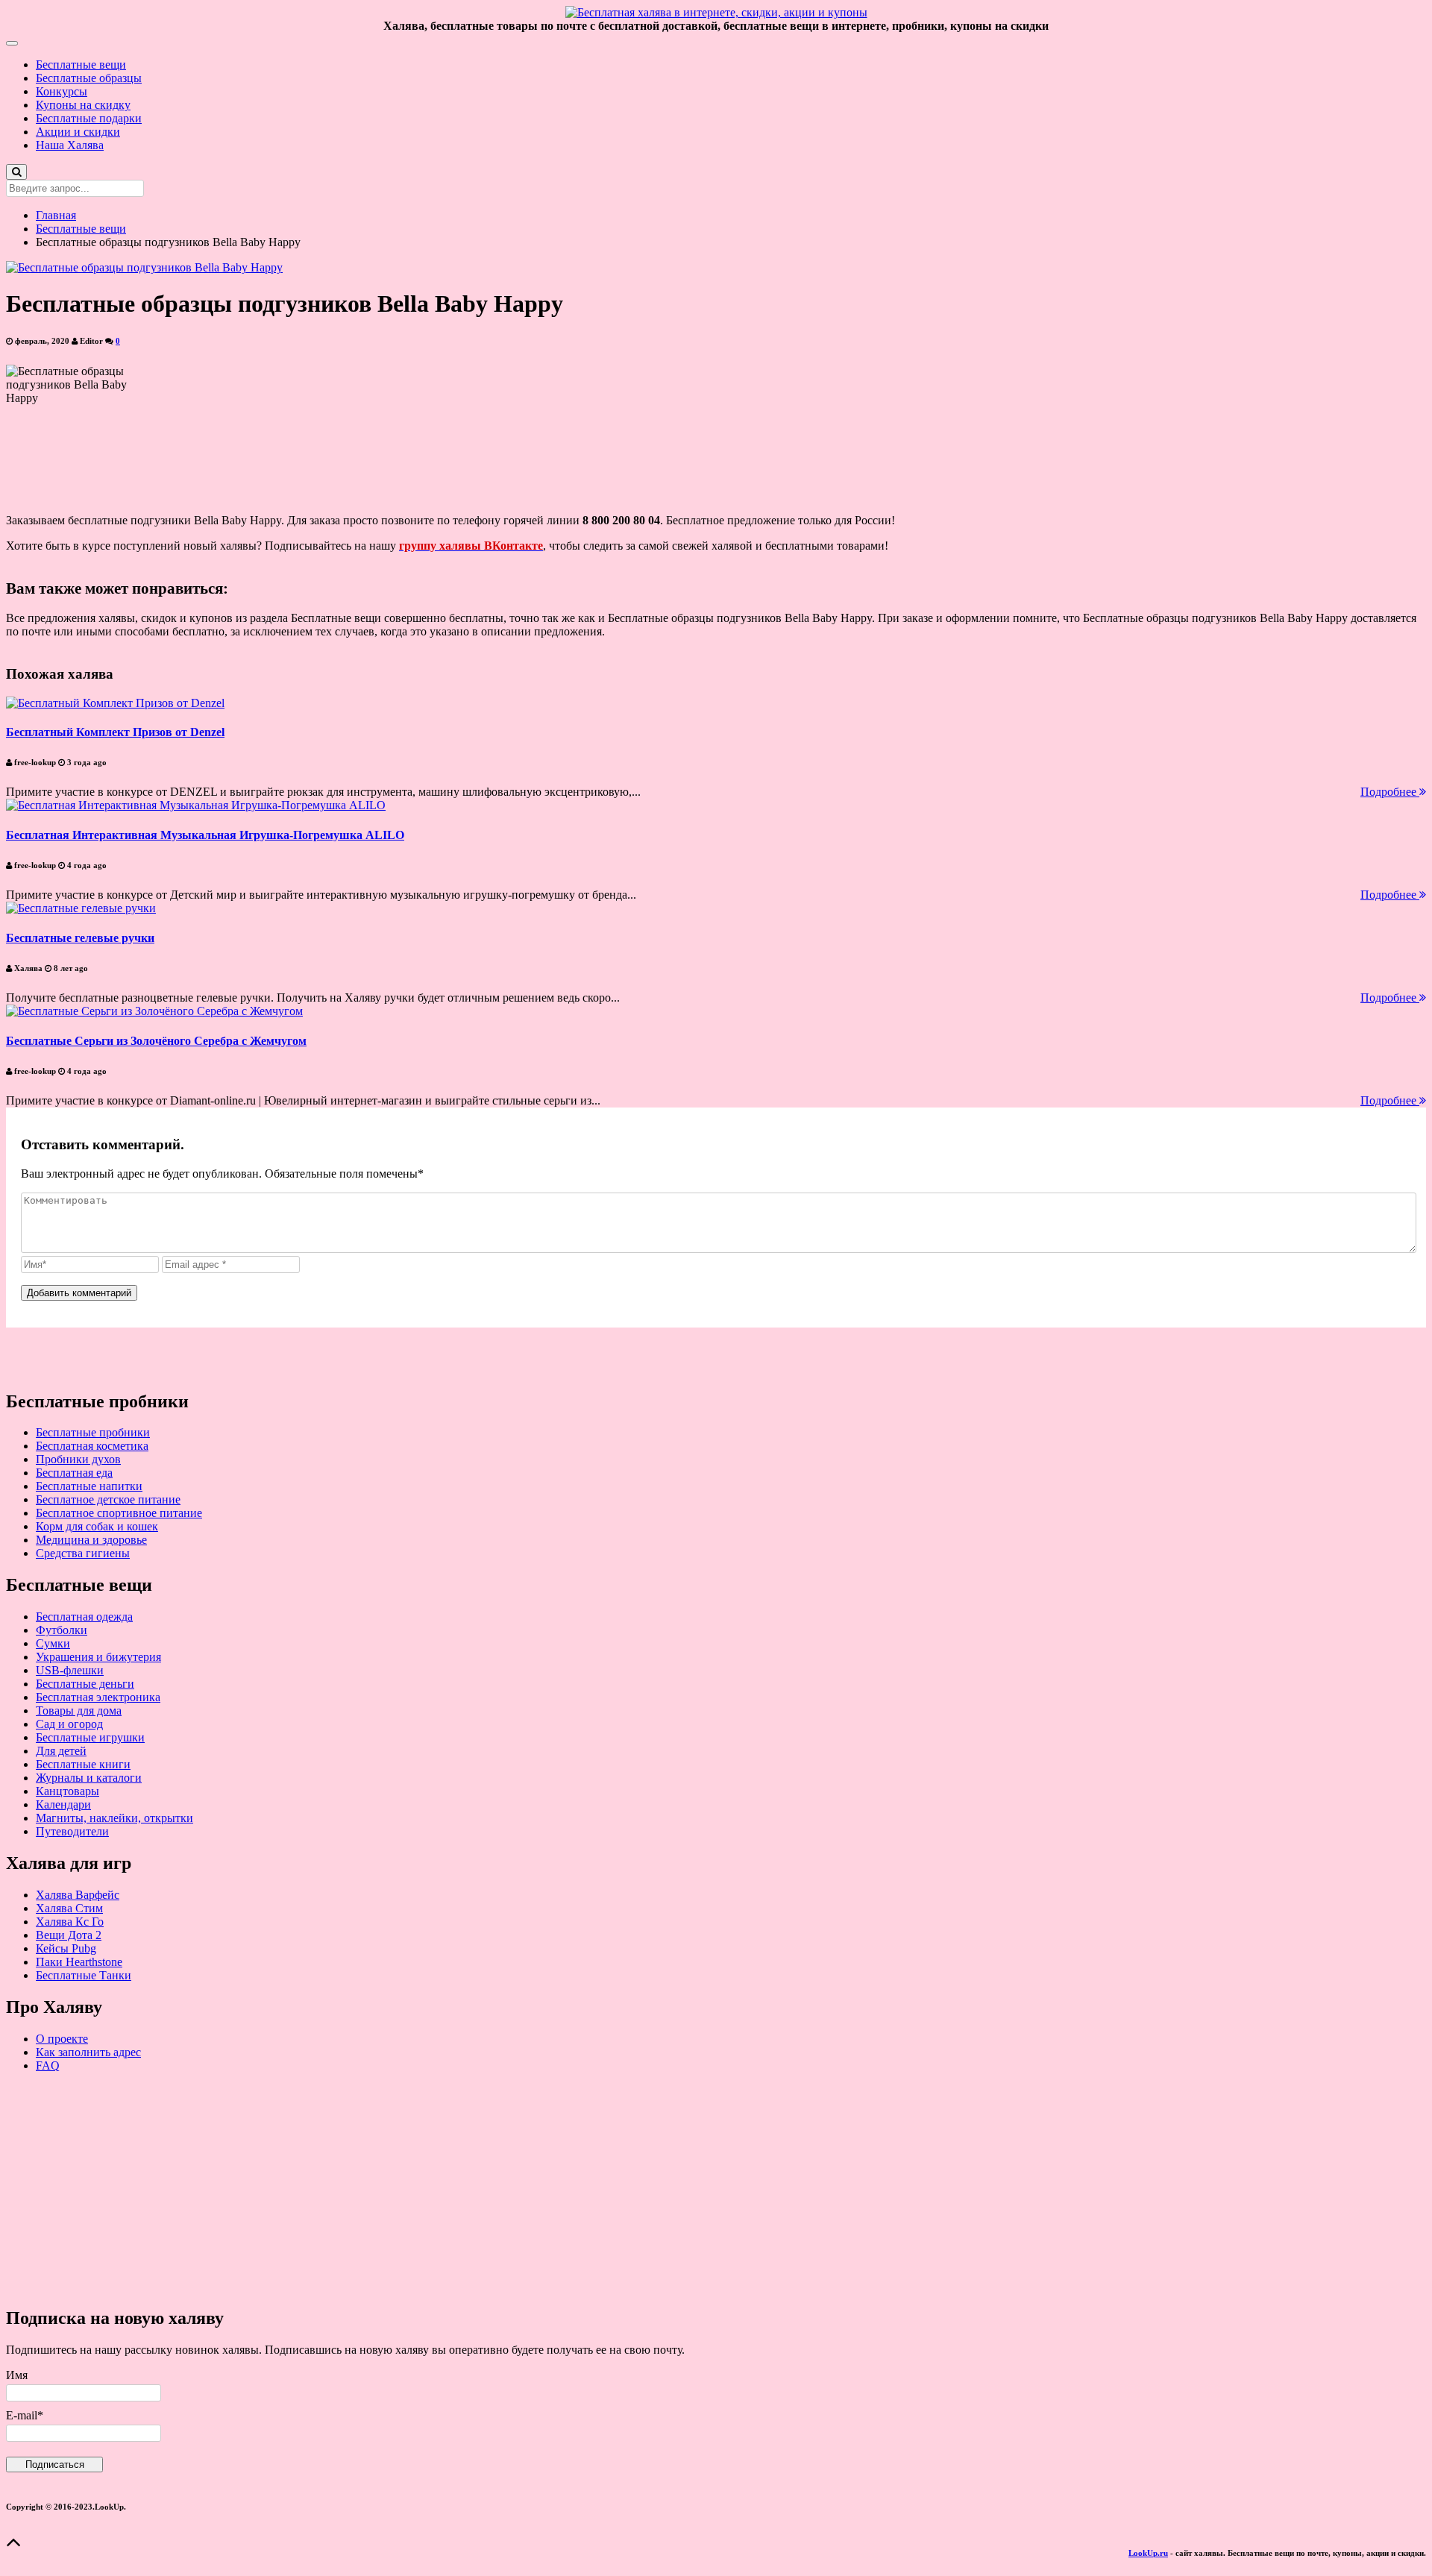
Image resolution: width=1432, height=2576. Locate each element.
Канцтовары (67, 1791)
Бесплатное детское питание (108, 1499)
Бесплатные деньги (85, 1684)
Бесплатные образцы (89, 78)
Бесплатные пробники (93, 1432)
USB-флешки (70, 1670)
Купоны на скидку (83, 105)
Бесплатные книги (83, 1764)
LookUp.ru (1148, 2553)
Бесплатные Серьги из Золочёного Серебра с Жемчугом (156, 1041)
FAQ (48, 2065)
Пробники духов (78, 1459)
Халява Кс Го (70, 1922)
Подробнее (1390, 792)
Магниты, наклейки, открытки (114, 1818)
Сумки (53, 1643)
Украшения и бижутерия (98, 1657)
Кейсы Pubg (66, 1948)
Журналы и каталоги (89, 1778)
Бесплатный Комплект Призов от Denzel (115, 732)
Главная (56, 215)
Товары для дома (79, 1710)
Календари (63, 1804)
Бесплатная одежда (84, 1617)
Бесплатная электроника (98, 1697)
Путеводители (72, 1831)
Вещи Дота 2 (69, 1935)
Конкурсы (62, 91)
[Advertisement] (453, 2189)
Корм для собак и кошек (97, 1526)
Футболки (62, 1630)
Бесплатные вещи (81, 65)
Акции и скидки (78, 132)
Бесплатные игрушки (90, 1737)
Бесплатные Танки (84, 1975)
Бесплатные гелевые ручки (80, 938)
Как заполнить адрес (88, 2052)
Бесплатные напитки (89, 1486)
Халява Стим (69, 1908)
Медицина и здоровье (91, 1540)
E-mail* (25, 2415)
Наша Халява (70, 145)
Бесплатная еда (74, 1473)
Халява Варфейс (78, 1895)
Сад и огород (69, 1724)
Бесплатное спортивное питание (119, 1513)
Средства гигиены (83, 1553)
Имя (17, 2375)
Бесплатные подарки (89, 118)
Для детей (61, 1751)
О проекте (62, 2039)
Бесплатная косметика (92, 1446)
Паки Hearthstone (79, 1962)
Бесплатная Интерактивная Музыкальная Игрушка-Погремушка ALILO (205, 835)
